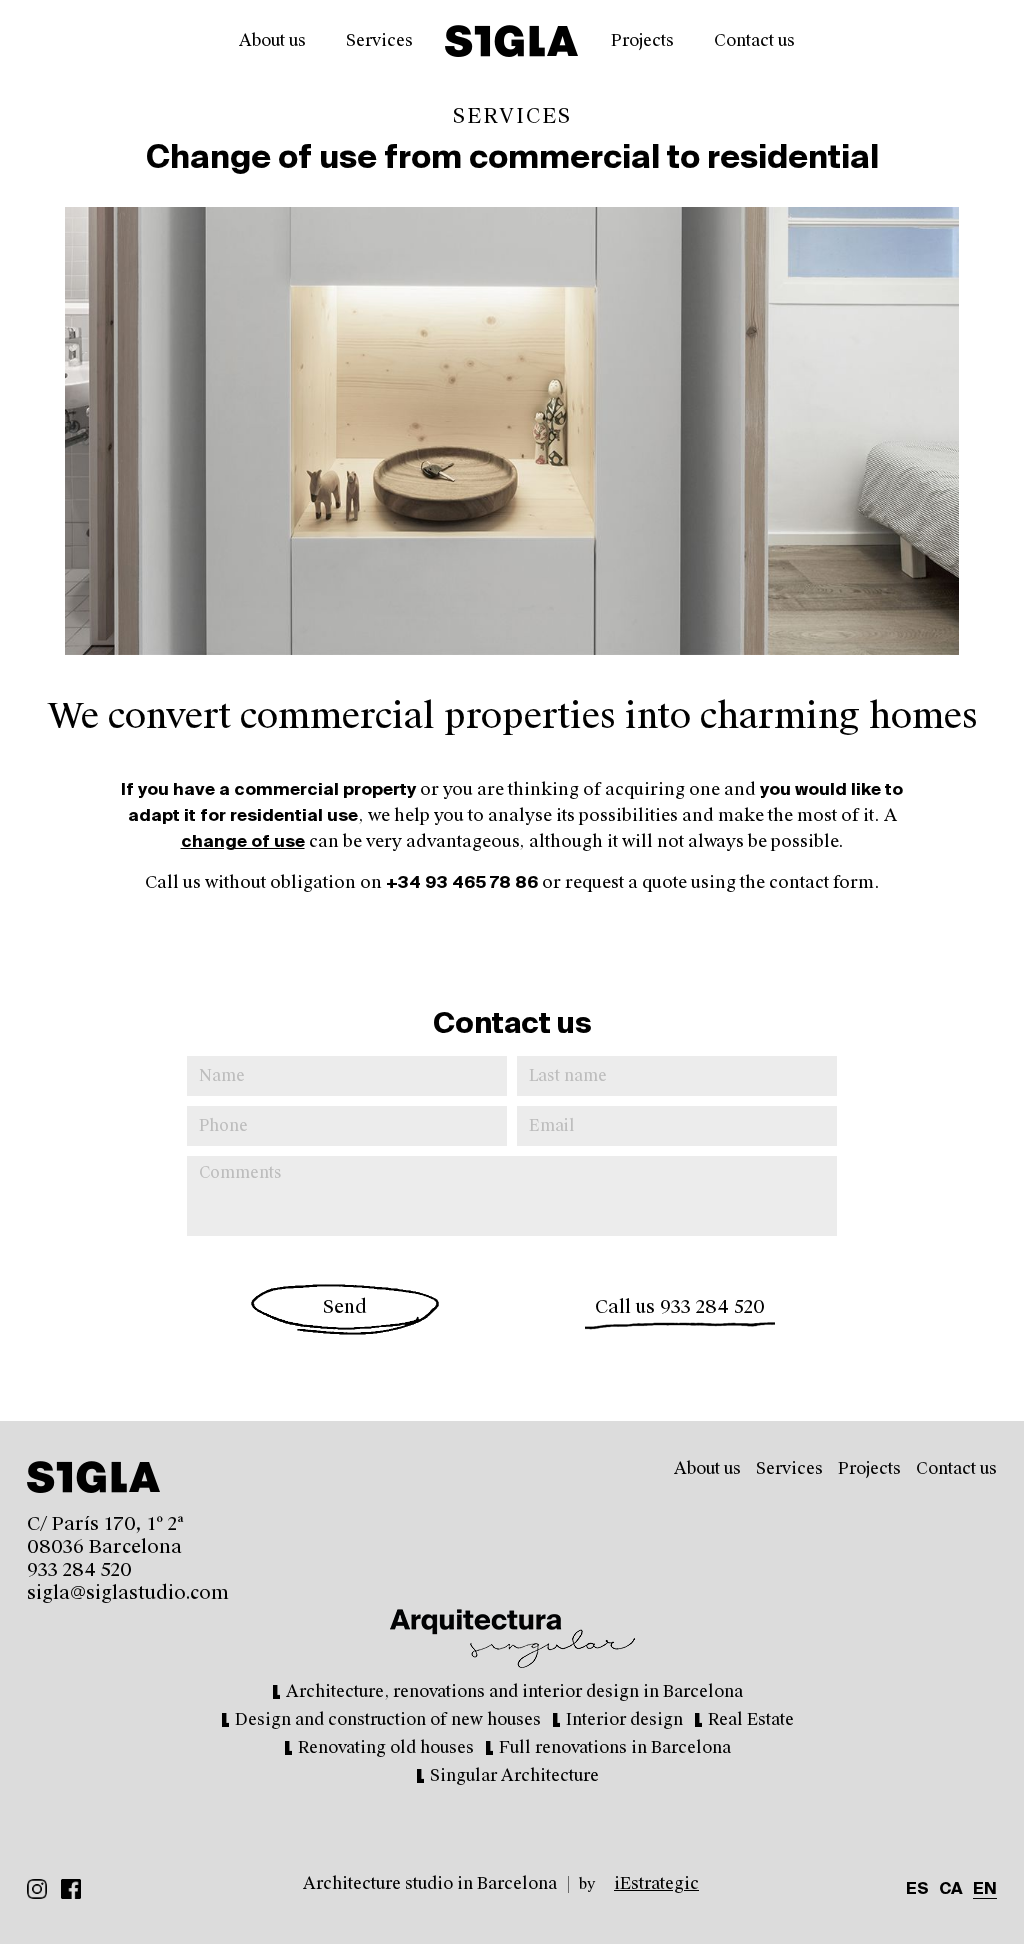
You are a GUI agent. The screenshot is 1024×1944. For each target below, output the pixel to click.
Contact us (754, 41)
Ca (951, 1890)
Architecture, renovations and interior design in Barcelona (514, 1691)
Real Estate (751, 1719)
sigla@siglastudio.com (128, 1593)
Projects (642, 41)
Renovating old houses (386, 1747)
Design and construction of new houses (388, 1719)
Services (379, 41)
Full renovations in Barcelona (615, 1747)
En (985, 1890)
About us (272, 41)
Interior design (624, 1719)
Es (917, 1890)
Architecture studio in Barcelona (430, 1883)
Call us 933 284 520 (680, 1307)
